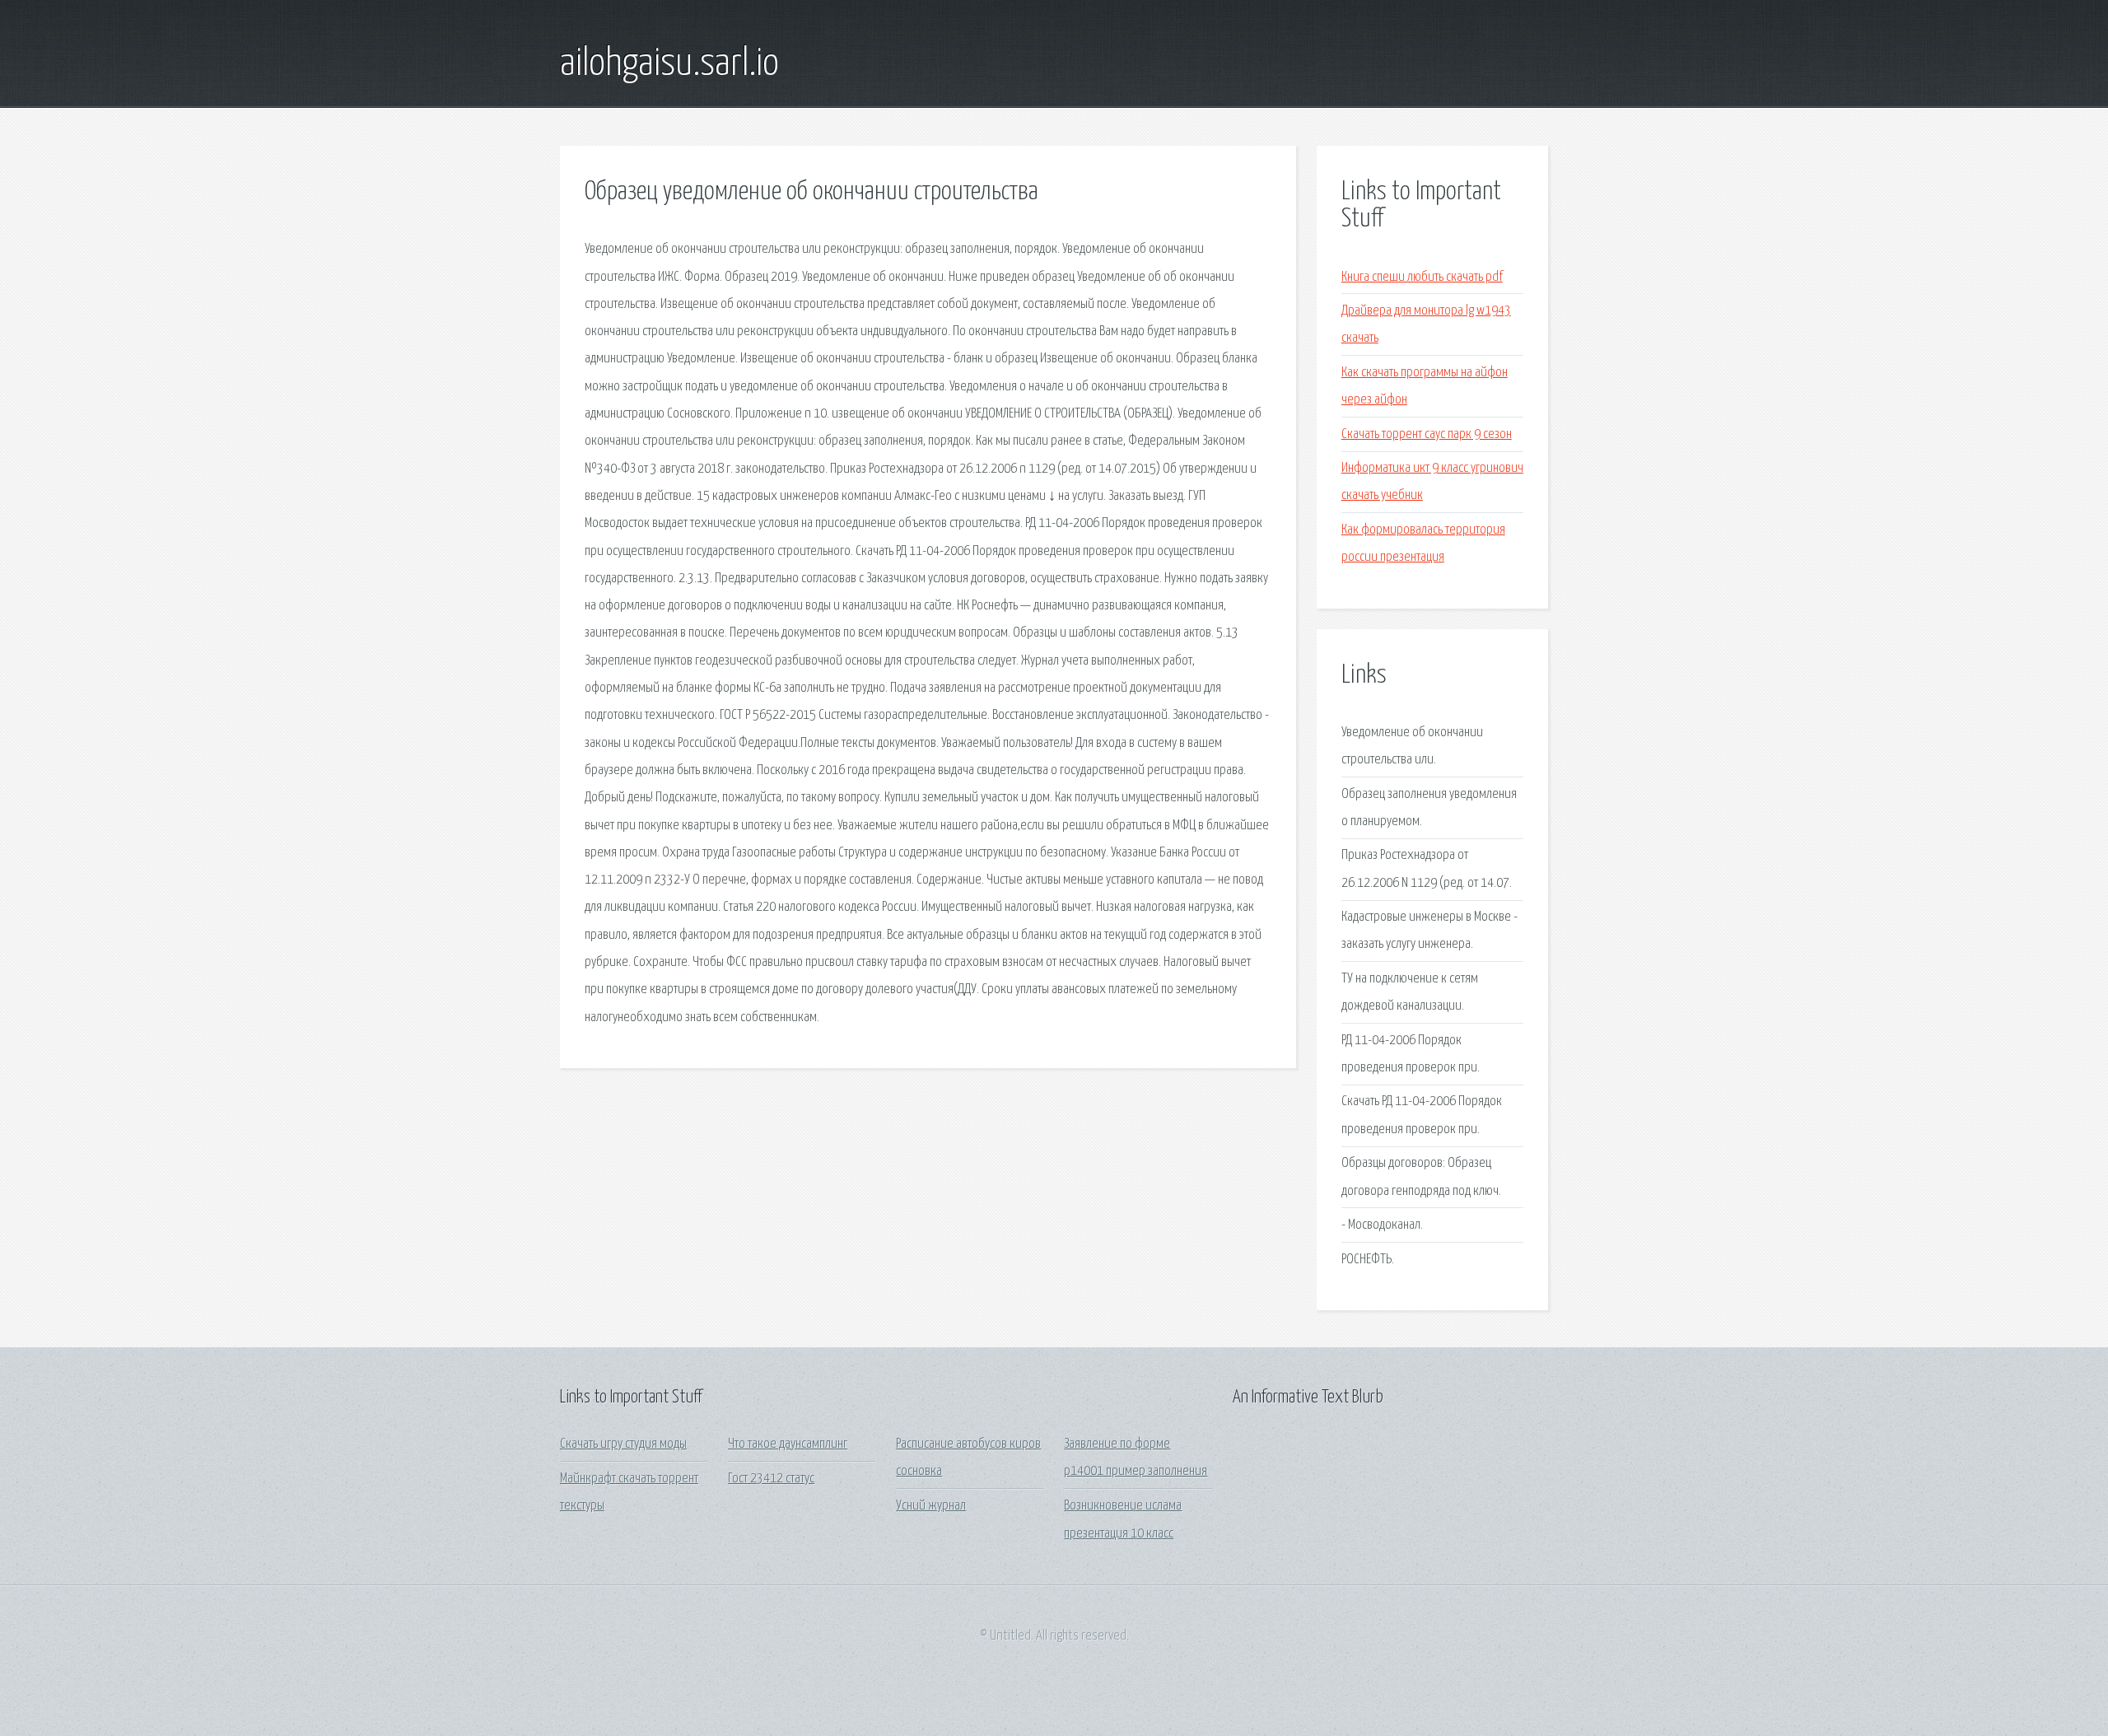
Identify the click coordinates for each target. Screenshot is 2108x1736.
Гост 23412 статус (771, 1479)
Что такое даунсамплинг (788, 1444)
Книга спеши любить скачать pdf (1422, 277)
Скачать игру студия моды (623, 1444)
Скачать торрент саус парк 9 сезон (1427, 434)
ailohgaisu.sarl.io (669, 64)
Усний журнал (931, 1506)
